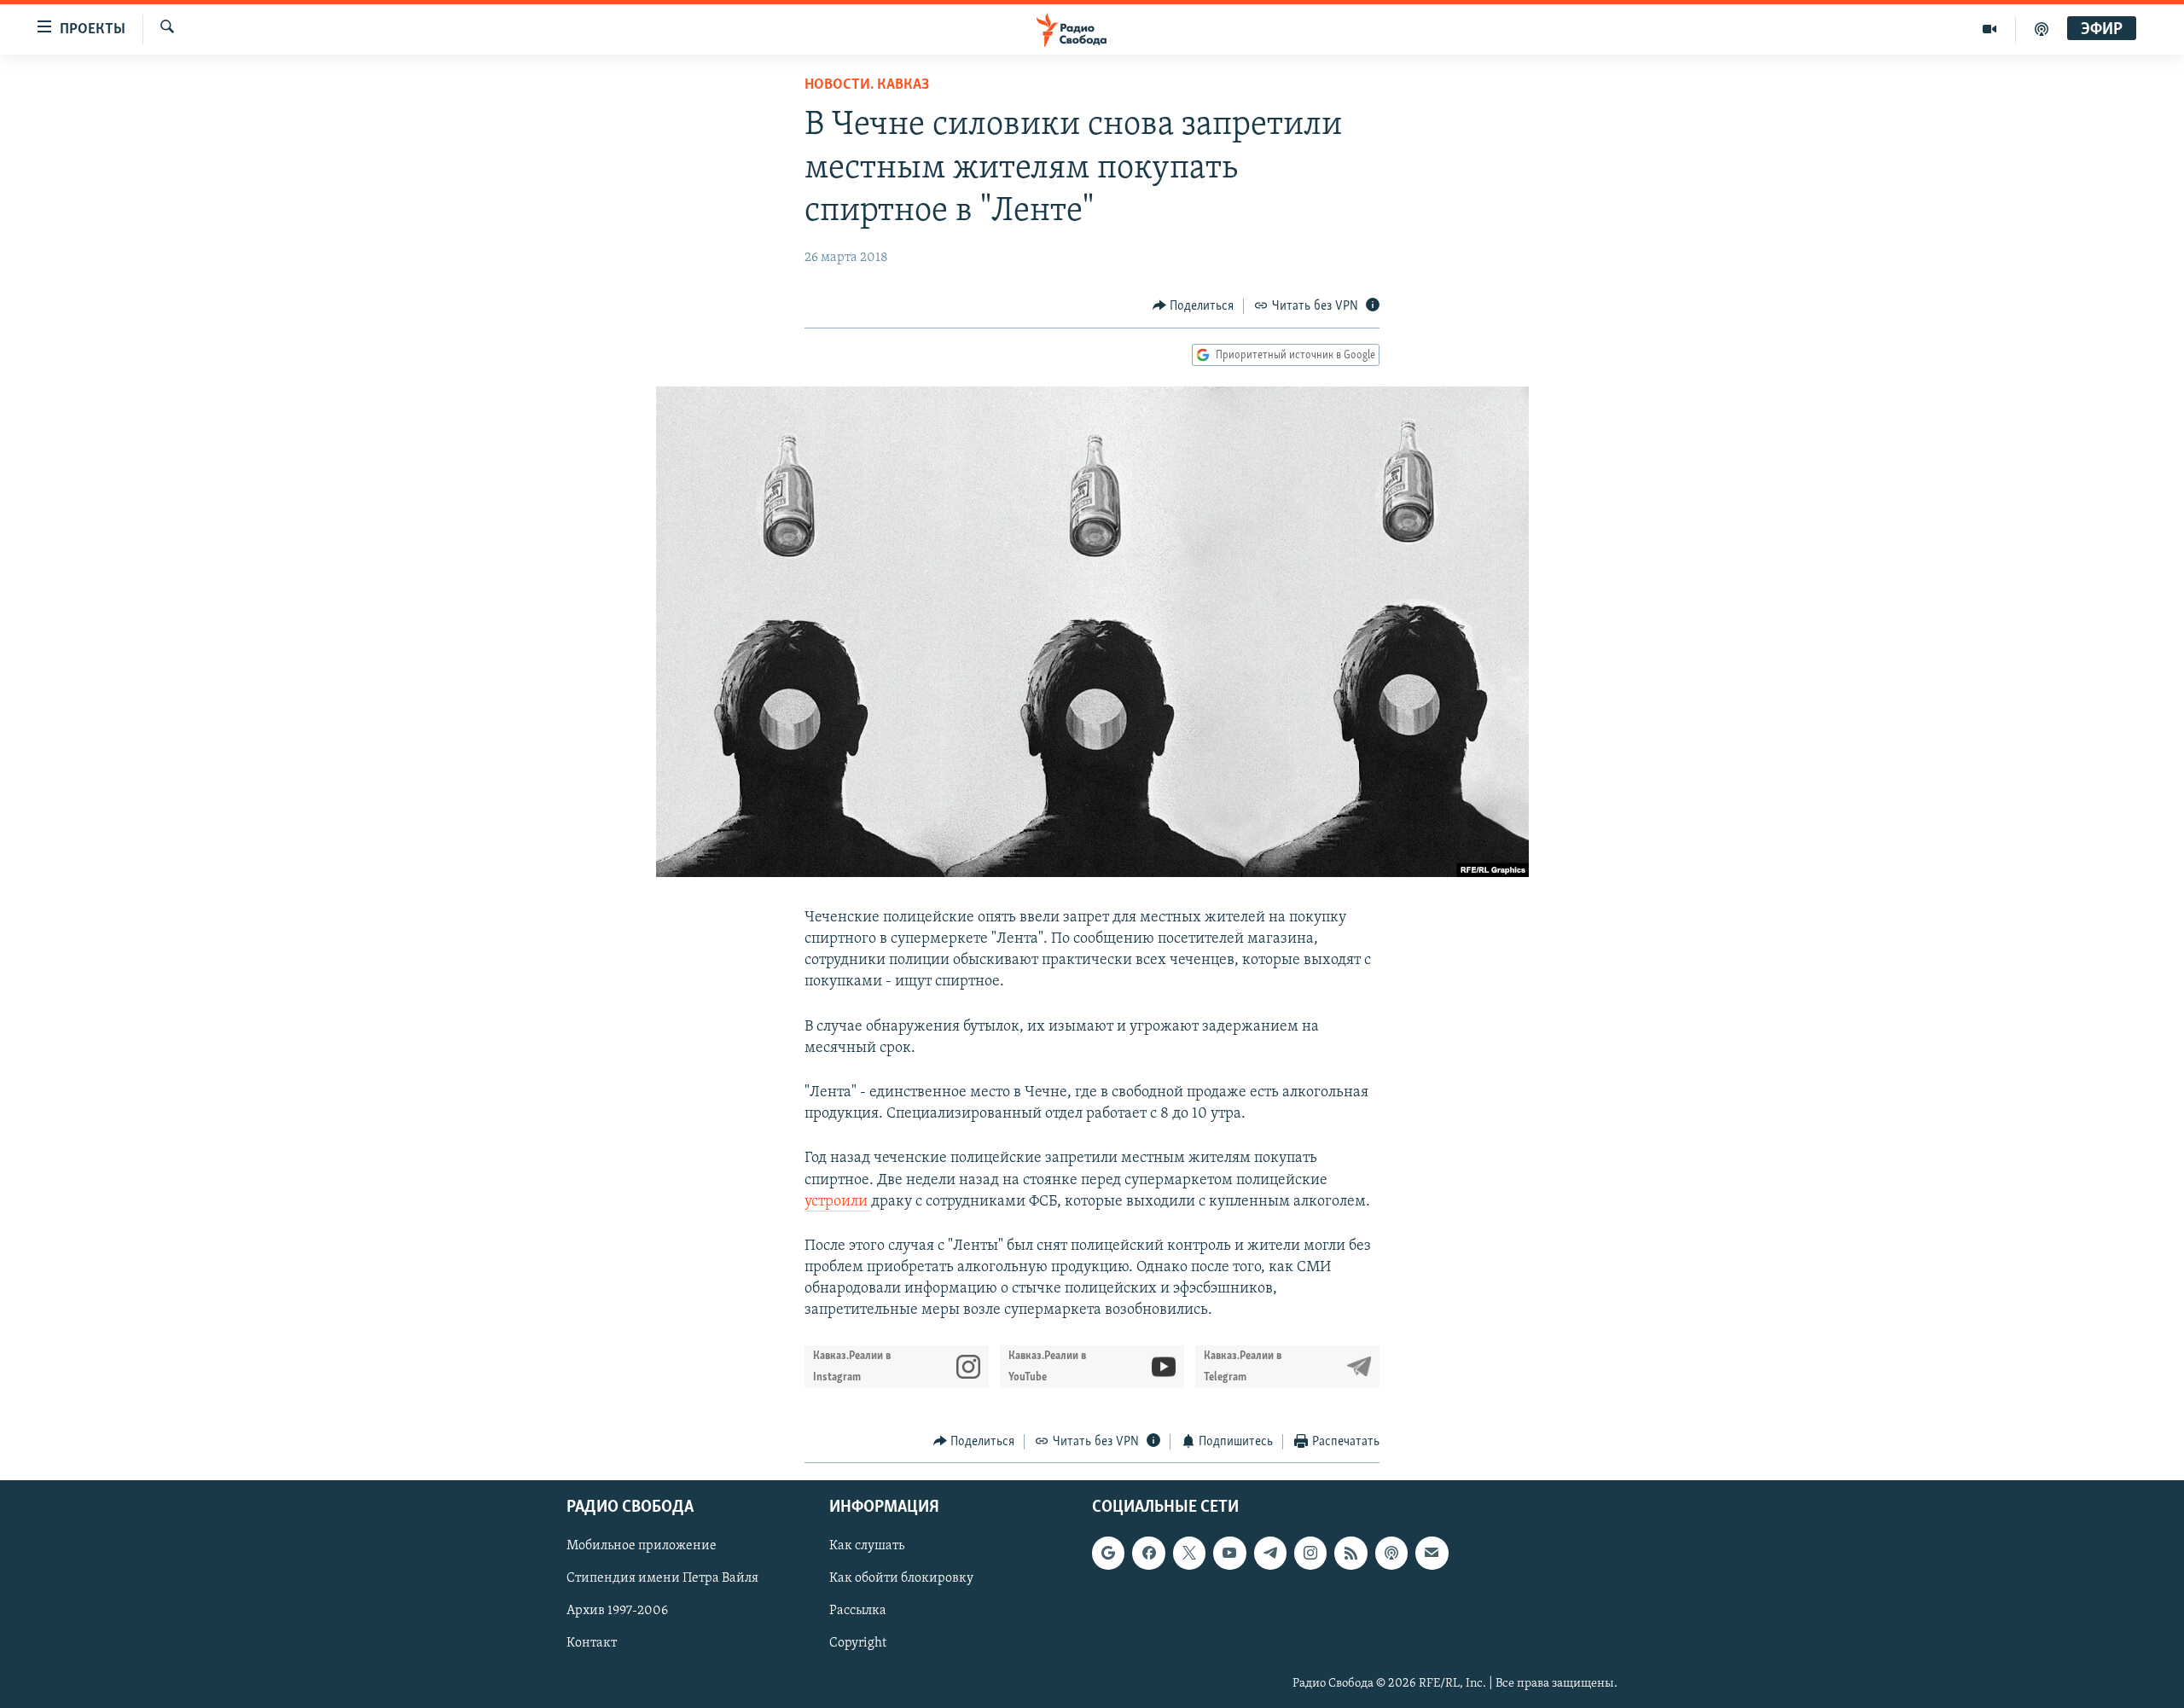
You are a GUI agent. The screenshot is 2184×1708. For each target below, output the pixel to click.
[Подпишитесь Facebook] (1148, 1553)
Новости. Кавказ (867, 85)
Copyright (858, 1644)
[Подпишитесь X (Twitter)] (1189, 1553)
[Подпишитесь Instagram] (1310, 1553)
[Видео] (1990, 29)
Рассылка (858, 1612)
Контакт (592, 1644)
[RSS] (1350, 1553)
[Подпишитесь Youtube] (1229, 1553)
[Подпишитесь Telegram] (1270, 1553)
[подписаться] (1432, 1553)
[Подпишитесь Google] (1108, 1553)
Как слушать (867, 1546)
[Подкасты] (1391, 1553)
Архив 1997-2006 (617, 1612)
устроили (838, 1202)
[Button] (1194, 306)
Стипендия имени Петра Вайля (662, 1579)
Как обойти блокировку (901, 1579)
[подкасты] (2042, 29)
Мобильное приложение (642, 1546)
